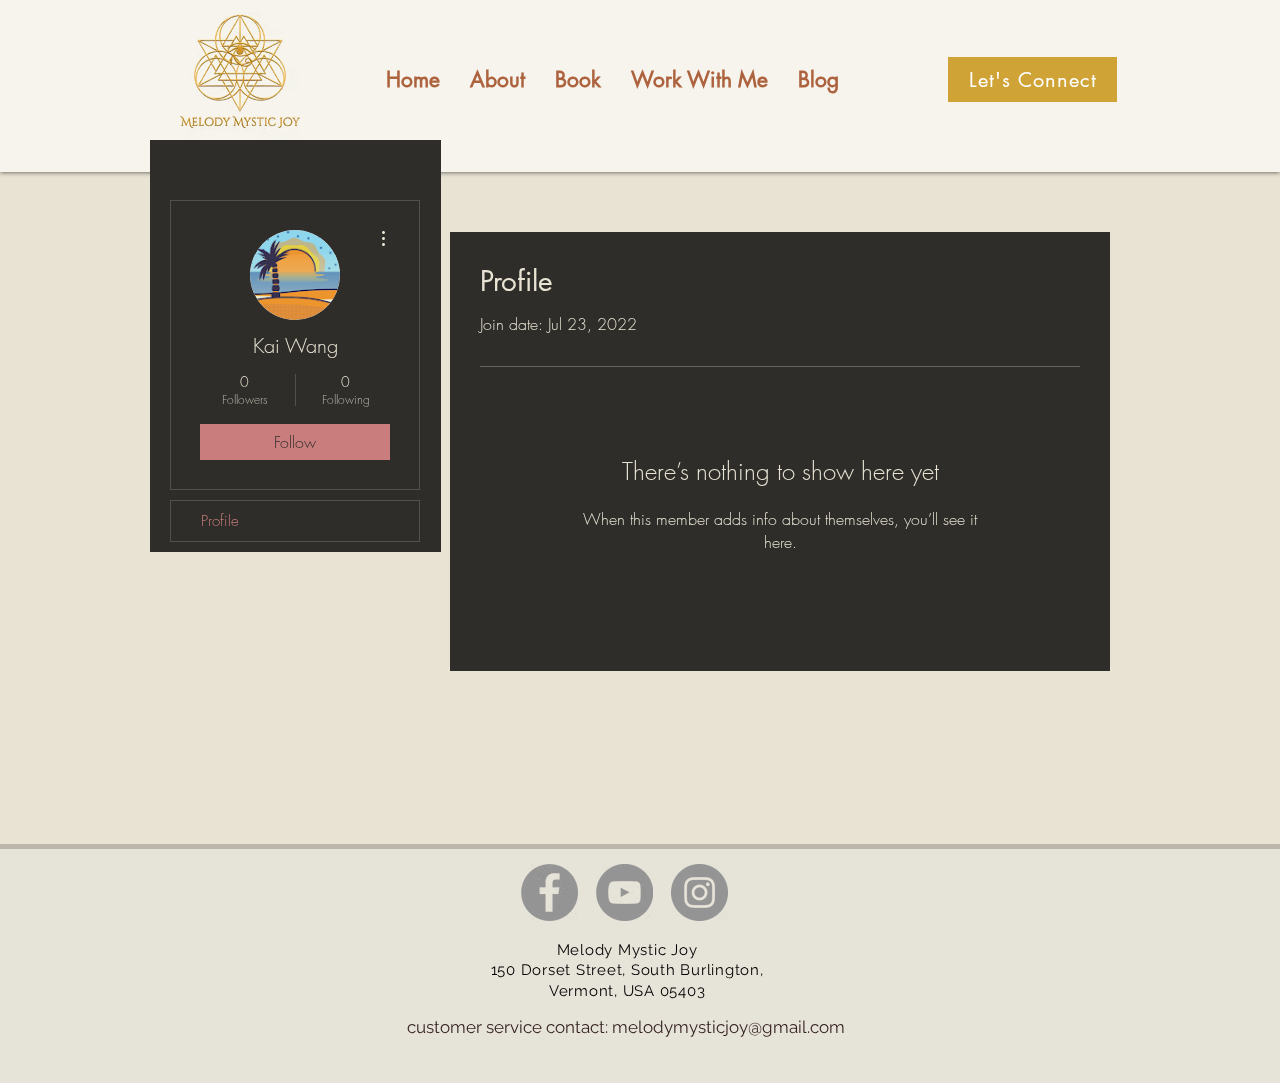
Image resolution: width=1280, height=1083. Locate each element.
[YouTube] (624, 892)
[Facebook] (549, 892)
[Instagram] (699, 892)
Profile (220, 521)
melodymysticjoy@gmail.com (728, 1027)
